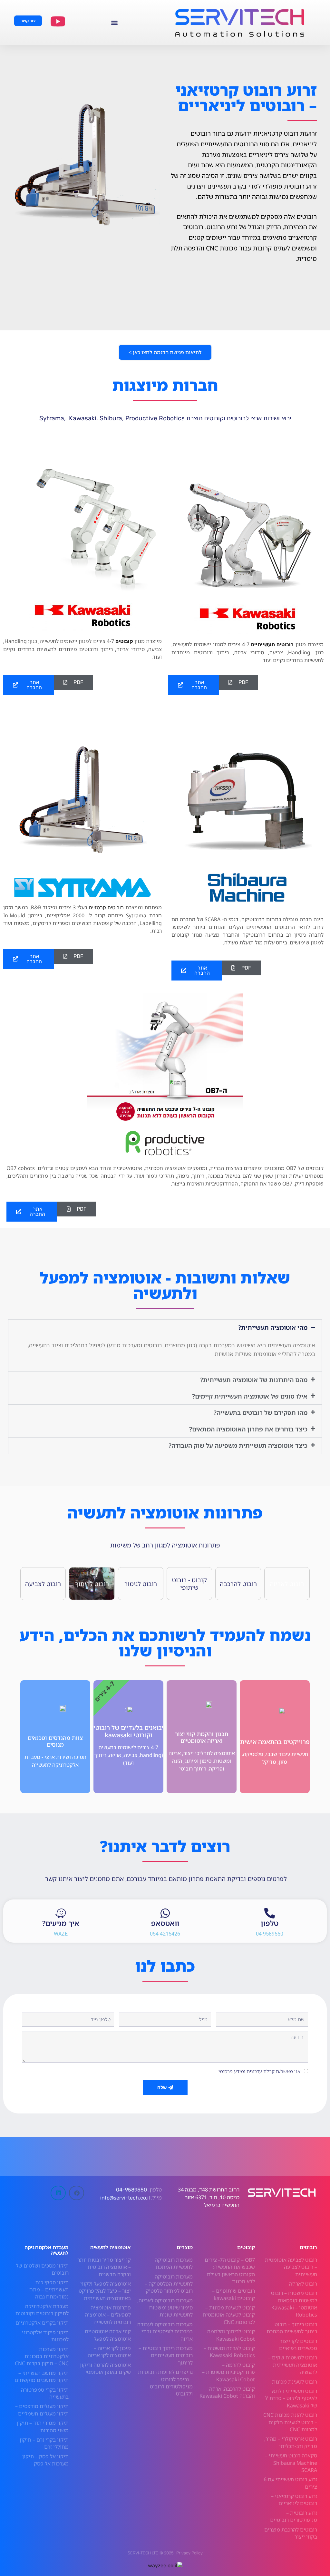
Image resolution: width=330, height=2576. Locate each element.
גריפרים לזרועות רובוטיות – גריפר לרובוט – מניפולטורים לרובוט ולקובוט (165, 2383)
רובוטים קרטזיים (106, 907)
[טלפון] (270, 1913)
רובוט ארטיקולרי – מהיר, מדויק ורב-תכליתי (291, 2442)
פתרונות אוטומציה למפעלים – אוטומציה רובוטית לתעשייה (108, 2315)
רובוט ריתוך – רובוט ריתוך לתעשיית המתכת (292, 2328)
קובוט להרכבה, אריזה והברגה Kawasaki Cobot (227, 2392)
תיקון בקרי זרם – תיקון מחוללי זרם (44, 2443)
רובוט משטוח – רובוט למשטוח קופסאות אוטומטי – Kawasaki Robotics (294, 2304)
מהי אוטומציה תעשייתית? (273, 1327)
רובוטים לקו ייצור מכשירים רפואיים (298, 2345)
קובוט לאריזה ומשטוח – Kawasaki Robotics (229, 2352)
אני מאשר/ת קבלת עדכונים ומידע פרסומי (259, 2071)
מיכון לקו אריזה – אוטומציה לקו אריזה (109, 2352)
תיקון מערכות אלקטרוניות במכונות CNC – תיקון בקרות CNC (42, 2356)
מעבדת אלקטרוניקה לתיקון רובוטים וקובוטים (42, 2310)
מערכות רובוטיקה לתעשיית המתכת (174, 2263)
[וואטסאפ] (165, 1913)
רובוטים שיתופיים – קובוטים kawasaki (233, 2294)
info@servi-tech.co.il (124, 2198)
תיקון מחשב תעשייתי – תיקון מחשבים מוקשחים (42, 2376)
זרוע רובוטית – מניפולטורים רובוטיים (294, 2516)
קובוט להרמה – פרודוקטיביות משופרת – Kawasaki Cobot (228, 2372)
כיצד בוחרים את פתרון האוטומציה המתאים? (248, 1429)
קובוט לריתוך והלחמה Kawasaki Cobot (231, 2335)
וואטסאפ (165, 1923)
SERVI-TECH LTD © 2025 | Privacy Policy (165, 2553)
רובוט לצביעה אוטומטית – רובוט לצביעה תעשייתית (291, 2267)
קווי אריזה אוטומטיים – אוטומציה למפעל (106, 2335)
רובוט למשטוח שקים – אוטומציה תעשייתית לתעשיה (293, 2365)
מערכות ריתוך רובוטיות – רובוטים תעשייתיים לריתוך (166, 2355)
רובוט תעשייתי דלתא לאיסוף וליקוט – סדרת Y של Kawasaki (291, 2398)
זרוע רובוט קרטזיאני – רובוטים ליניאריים (294, 2500)
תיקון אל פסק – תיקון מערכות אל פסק (45, 2460)
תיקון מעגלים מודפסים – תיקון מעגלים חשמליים (42, 2410)
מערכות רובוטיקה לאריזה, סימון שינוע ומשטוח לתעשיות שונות (165, 2308)
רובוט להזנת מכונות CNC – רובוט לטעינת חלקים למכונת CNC (290, 2422)
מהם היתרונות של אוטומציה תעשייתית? (254, 1380)
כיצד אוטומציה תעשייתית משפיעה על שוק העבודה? (238, 1445)
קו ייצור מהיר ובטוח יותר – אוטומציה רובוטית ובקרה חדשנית (104, 2267)
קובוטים (124, 641)
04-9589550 (131, 2190)
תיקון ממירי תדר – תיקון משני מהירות (43, 2426)
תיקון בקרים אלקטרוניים (42, 2323)
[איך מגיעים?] (61, 1913)
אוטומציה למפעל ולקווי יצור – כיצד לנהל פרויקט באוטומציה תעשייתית (105, 2291)
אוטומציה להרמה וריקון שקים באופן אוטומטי (105, 2368)
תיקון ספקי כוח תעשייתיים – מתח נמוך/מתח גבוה (49, 2290)
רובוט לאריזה (303, 2284)
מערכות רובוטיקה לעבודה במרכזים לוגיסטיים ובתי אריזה (165, 2332)
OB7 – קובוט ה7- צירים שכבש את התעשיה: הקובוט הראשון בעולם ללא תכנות (230, 2271)
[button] (114, 22)
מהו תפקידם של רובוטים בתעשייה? (261, 1413)
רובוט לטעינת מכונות (295, 2382)
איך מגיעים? (61, 1923)
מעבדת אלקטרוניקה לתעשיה (47, 2250)
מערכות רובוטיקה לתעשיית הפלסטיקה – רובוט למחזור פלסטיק (169, 2284)
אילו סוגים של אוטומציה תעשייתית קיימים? (250, 1396)
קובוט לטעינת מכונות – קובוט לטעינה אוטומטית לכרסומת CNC (229, 2315)
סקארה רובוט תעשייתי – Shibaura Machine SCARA (291, 2463)
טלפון (270, 1923)
